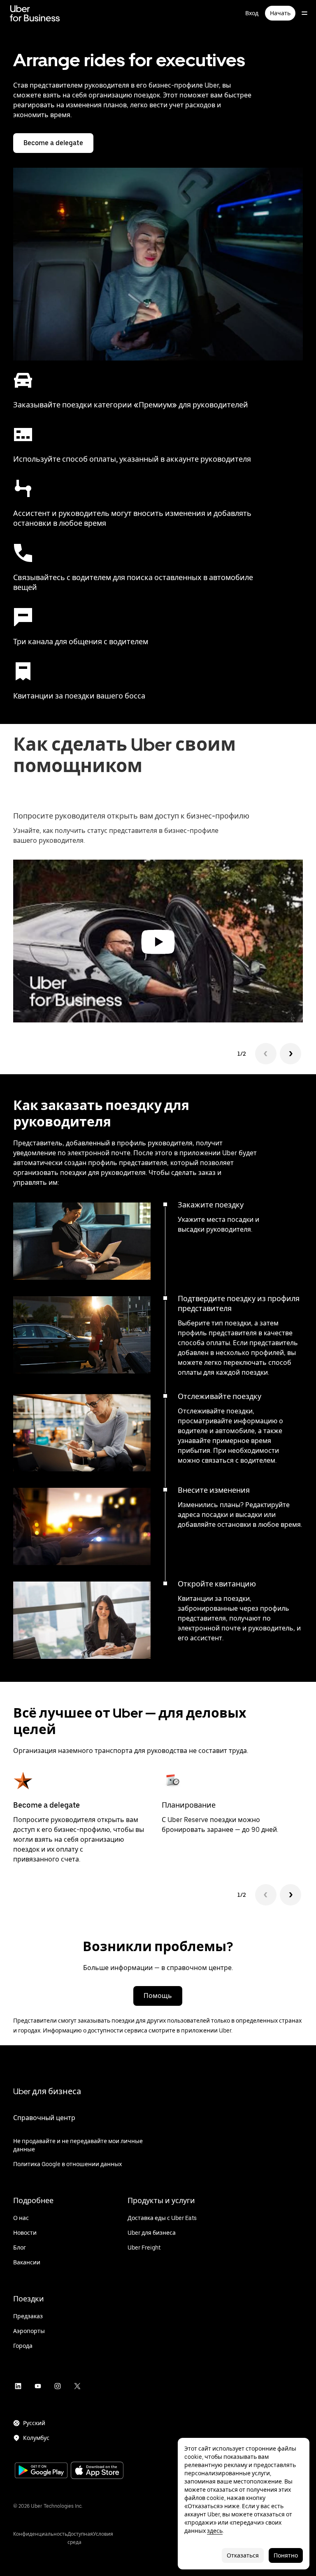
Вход (252, 13)
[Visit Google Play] (41, 2471)
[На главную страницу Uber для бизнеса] (35, 13)
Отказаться (243, 2555)
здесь (215, 2531)
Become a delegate (53, 143)
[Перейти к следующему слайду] (290, 1054)
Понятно (286, 2555)
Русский (34, 2423)
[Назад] (266, 1895)
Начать (280, 13)
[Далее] (290, 1895)
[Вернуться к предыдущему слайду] (266, 1054)
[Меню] (304, 13)
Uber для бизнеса (47, 2091)
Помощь (158, 1996)
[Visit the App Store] (97, 2471)
